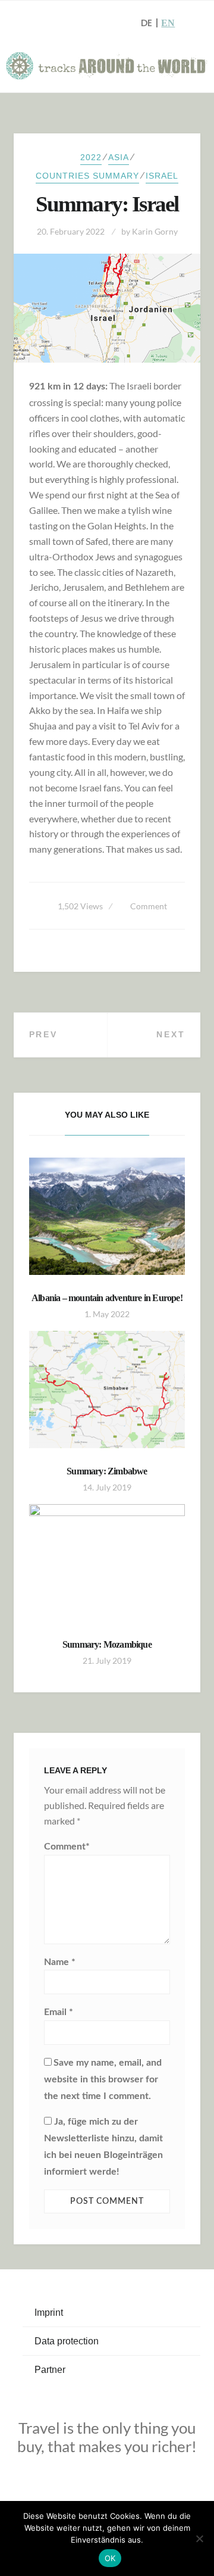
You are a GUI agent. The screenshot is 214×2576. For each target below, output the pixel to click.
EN (168, 23)
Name (60, 1962)
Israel (162, 176)
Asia (119, 157)
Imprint (49, 2313)
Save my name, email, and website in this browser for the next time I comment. (103, 2079)
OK (110, 2558)
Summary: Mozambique (107, 1644)
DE (147, 23)
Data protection (67, 2341)
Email (59, 2012)
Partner (50, 2370)
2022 (91, 157)
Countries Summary (87, 176)
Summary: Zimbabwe (107, 1471)
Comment (149, 906)
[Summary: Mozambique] (107, 1563)
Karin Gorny (155, 231)
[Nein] (199, 2538)
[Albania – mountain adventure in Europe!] (107, 1216)
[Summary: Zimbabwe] (107, 1390)
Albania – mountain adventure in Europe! (107, 1298)
